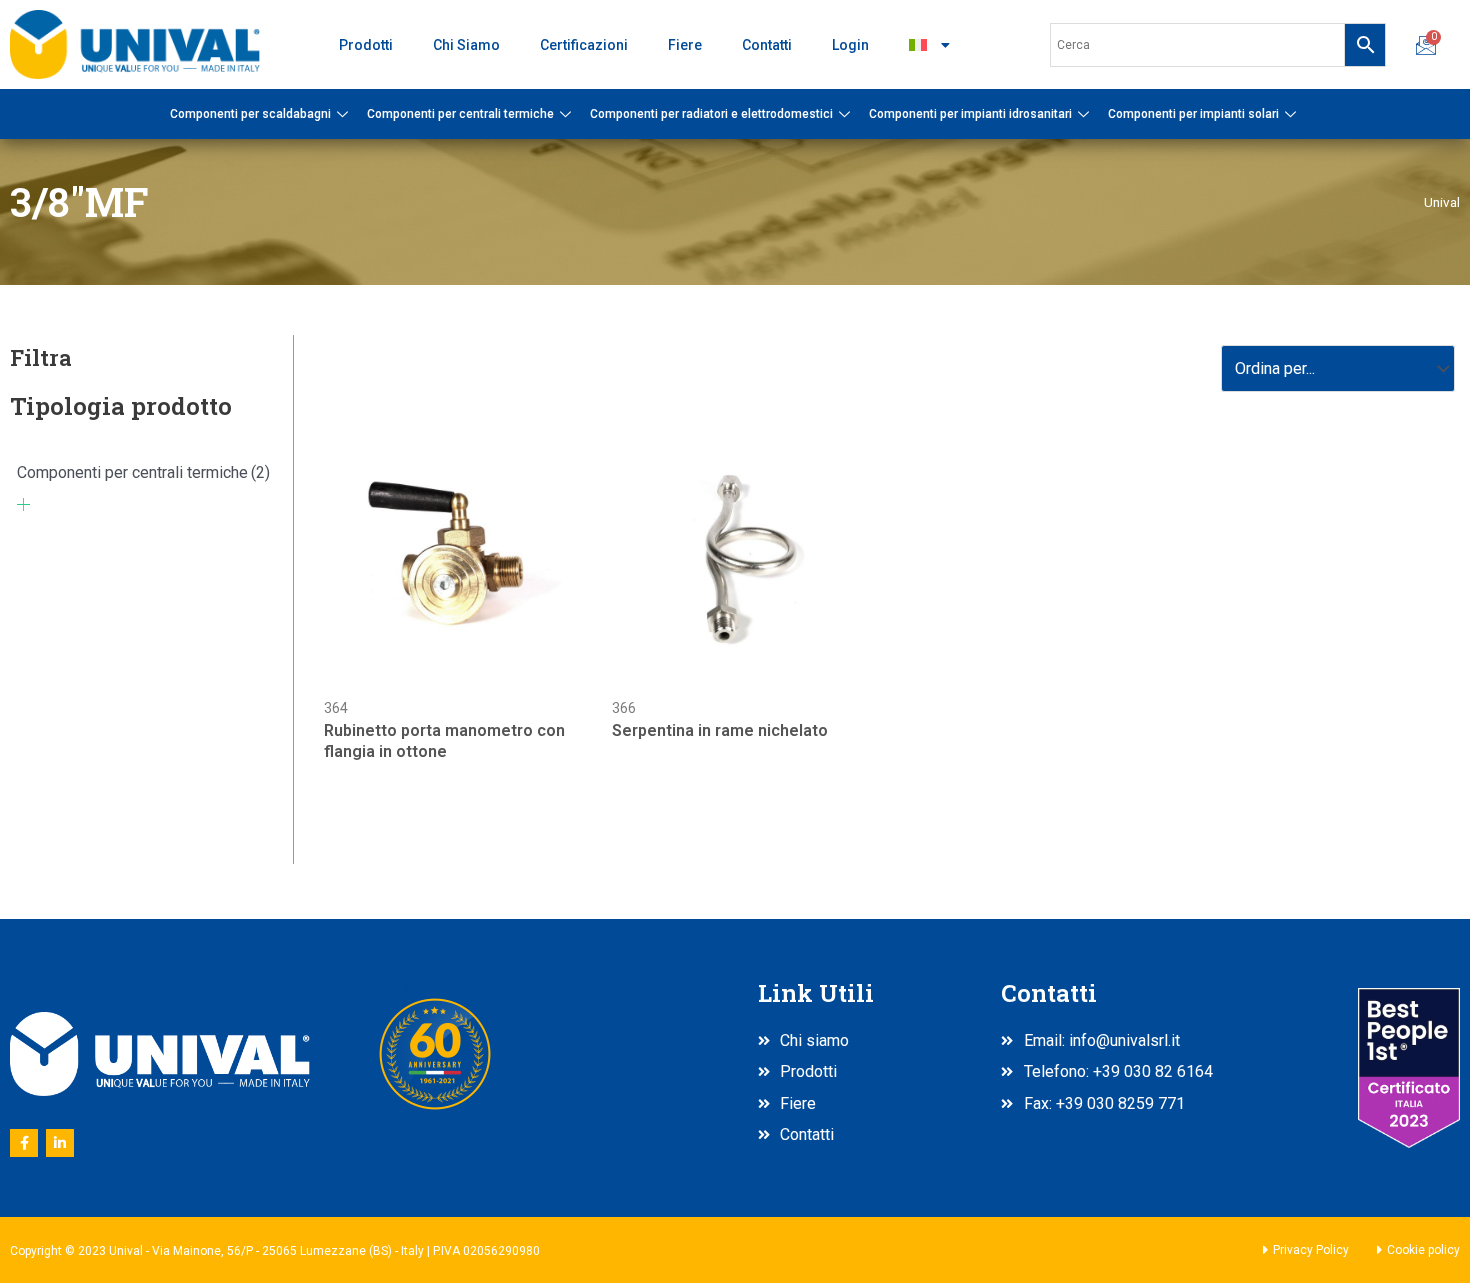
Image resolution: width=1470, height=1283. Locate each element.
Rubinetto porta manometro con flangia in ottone (444, 741)
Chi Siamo (466, 45)
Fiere (685, 45)
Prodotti (366, 45)
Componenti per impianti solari (1193, 114)
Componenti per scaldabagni (250, 114)
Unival (1442, 202)
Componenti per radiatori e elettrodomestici (711, 114)
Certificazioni (584, 45)
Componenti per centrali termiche (460, 114)
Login (850, 45)
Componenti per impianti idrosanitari (970, 114)
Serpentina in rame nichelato (720, 730)
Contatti (767, 45)
